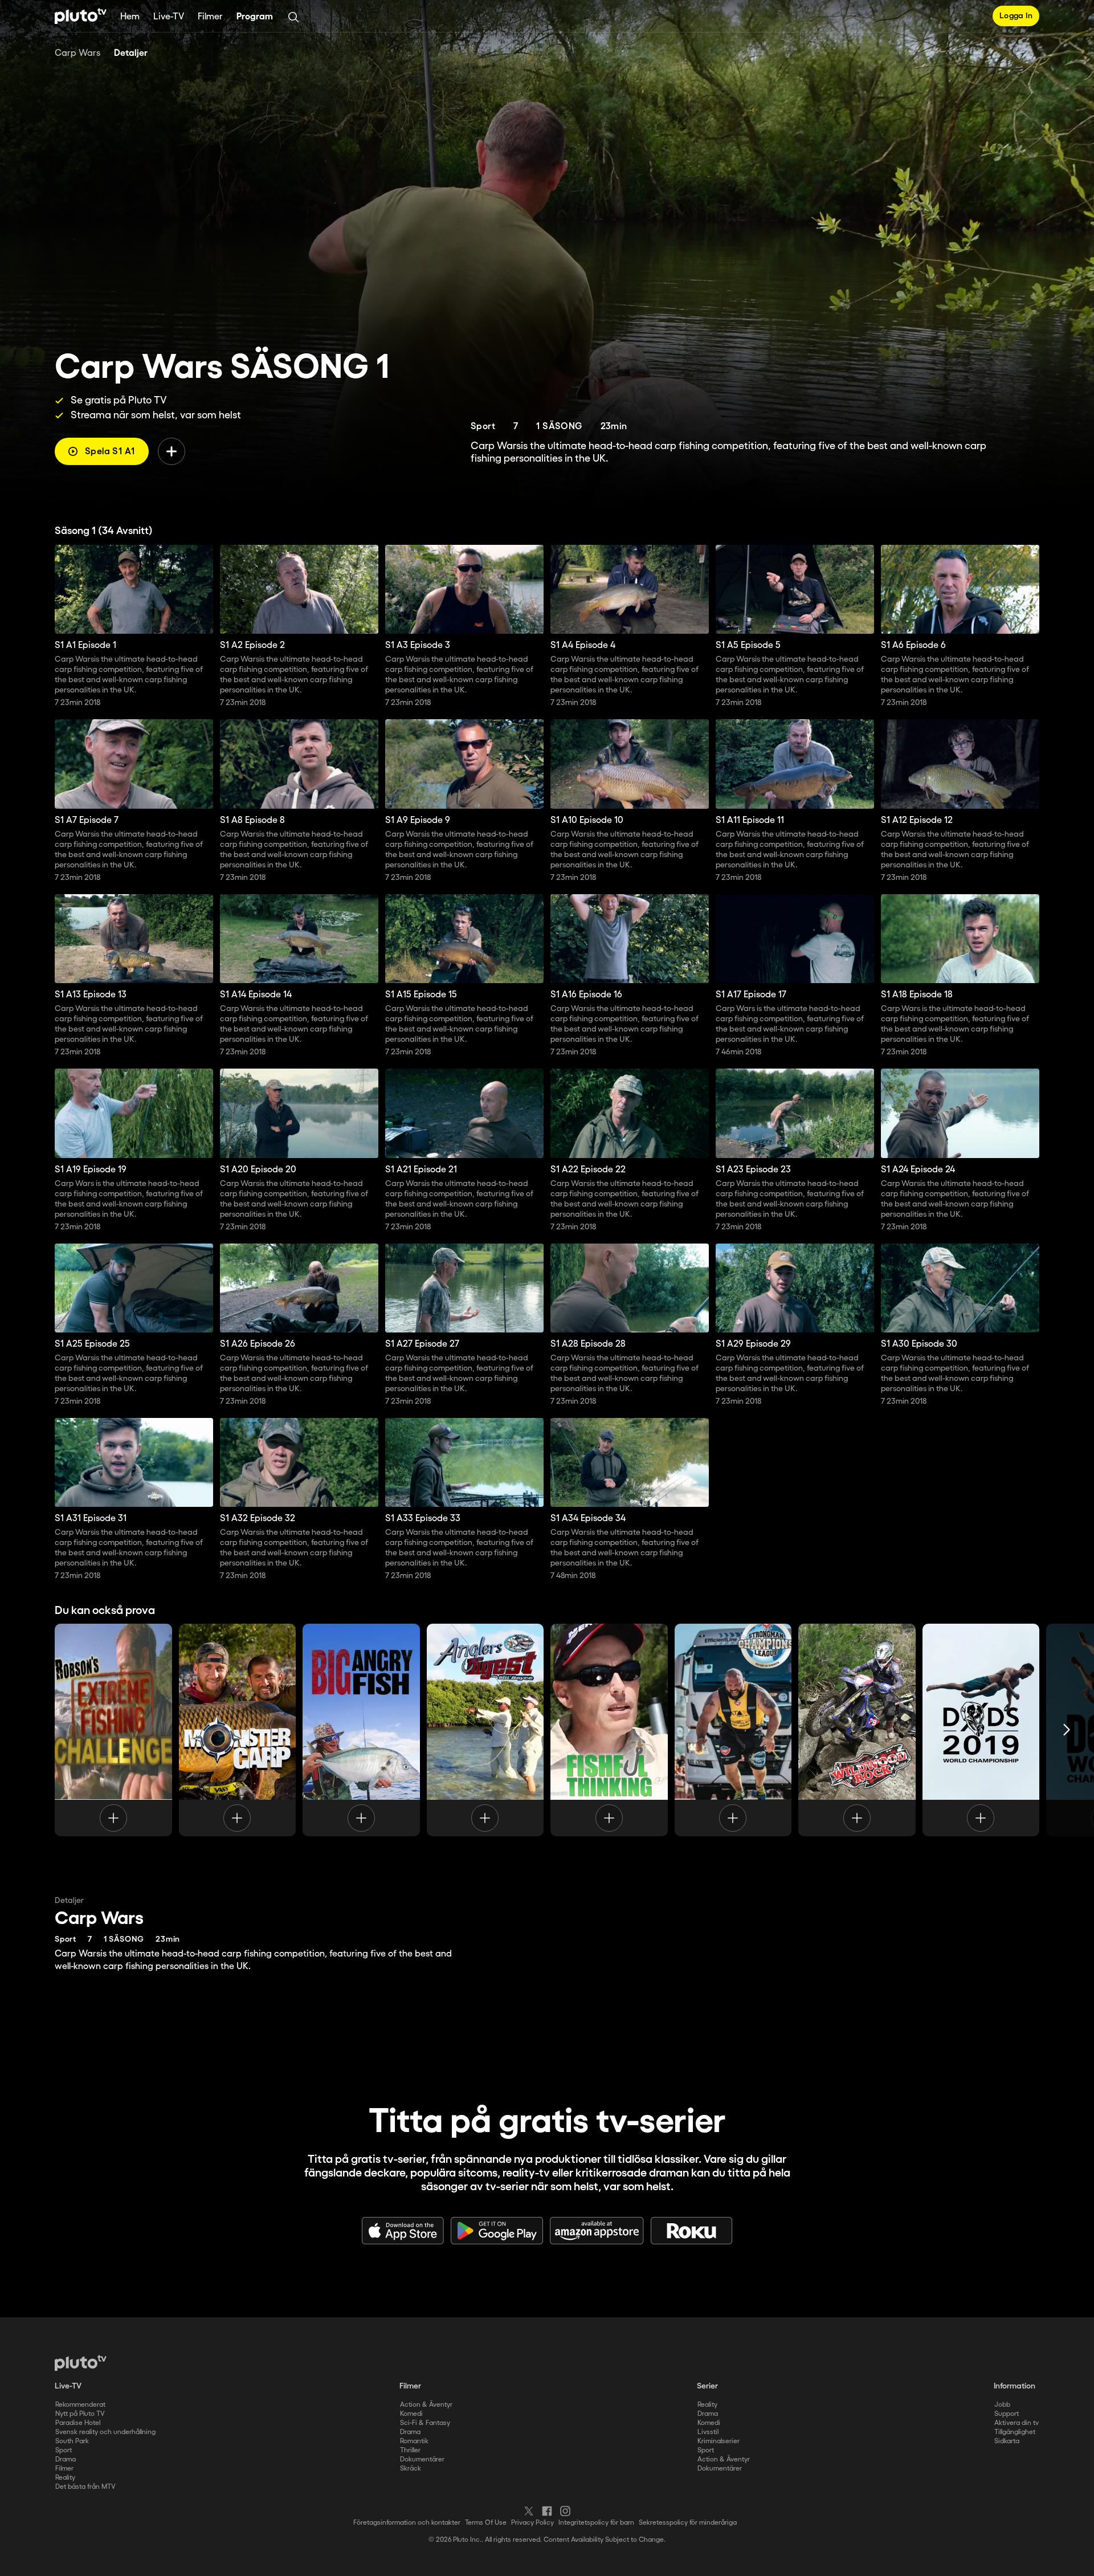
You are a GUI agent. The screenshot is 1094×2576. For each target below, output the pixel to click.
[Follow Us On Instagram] (565, 2511)
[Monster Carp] (238, 1730)
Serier (707, 2386)
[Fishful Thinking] (609, 1730)
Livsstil (708, 2432)
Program (255, 17)
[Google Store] (497, 2231)
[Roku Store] (692, 2231)
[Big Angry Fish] (361, 1730)
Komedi (411, 2414)
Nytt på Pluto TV (80, 2414)
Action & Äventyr (426, 2405)
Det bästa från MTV (85, 2487)
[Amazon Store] (597, 2231)
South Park (72, 2441)
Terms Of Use (486, 2523)
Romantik (414, 2441)
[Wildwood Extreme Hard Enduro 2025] (857, 1730)
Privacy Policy (532, 2523)
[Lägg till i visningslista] (172, 451)
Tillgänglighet (1015, 2432)
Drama (66, 2459)
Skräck (411, 2469)
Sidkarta (1007, 2441)
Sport (64, 2450)
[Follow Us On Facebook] (547, 2511)
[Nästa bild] (1067, 1730)
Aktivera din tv (1017, 2423)
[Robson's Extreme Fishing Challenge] (113, 1730)
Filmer (210, 17)
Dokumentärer (422, 2459)
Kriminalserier (719, 2441)
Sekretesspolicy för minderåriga (688, 2523)
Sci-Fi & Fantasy (425, 2423)
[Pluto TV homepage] (81, 2363)
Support (1007, 2414)
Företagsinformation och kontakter (407, 2523)
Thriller (410, 2450)
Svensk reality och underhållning (105, 2432)
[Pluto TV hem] (81, 16)
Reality (65, 2478)
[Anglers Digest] (485, 1730)
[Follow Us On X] (529, 2511)
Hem (130, 17)
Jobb (1002, 2405)
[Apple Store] (403, 2231)
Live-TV (169, 17)
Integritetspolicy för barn (596, 2523)
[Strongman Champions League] (733, 1730)
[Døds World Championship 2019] (981, 1730)
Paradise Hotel (78, 2423)
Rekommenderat (80, 2405)
